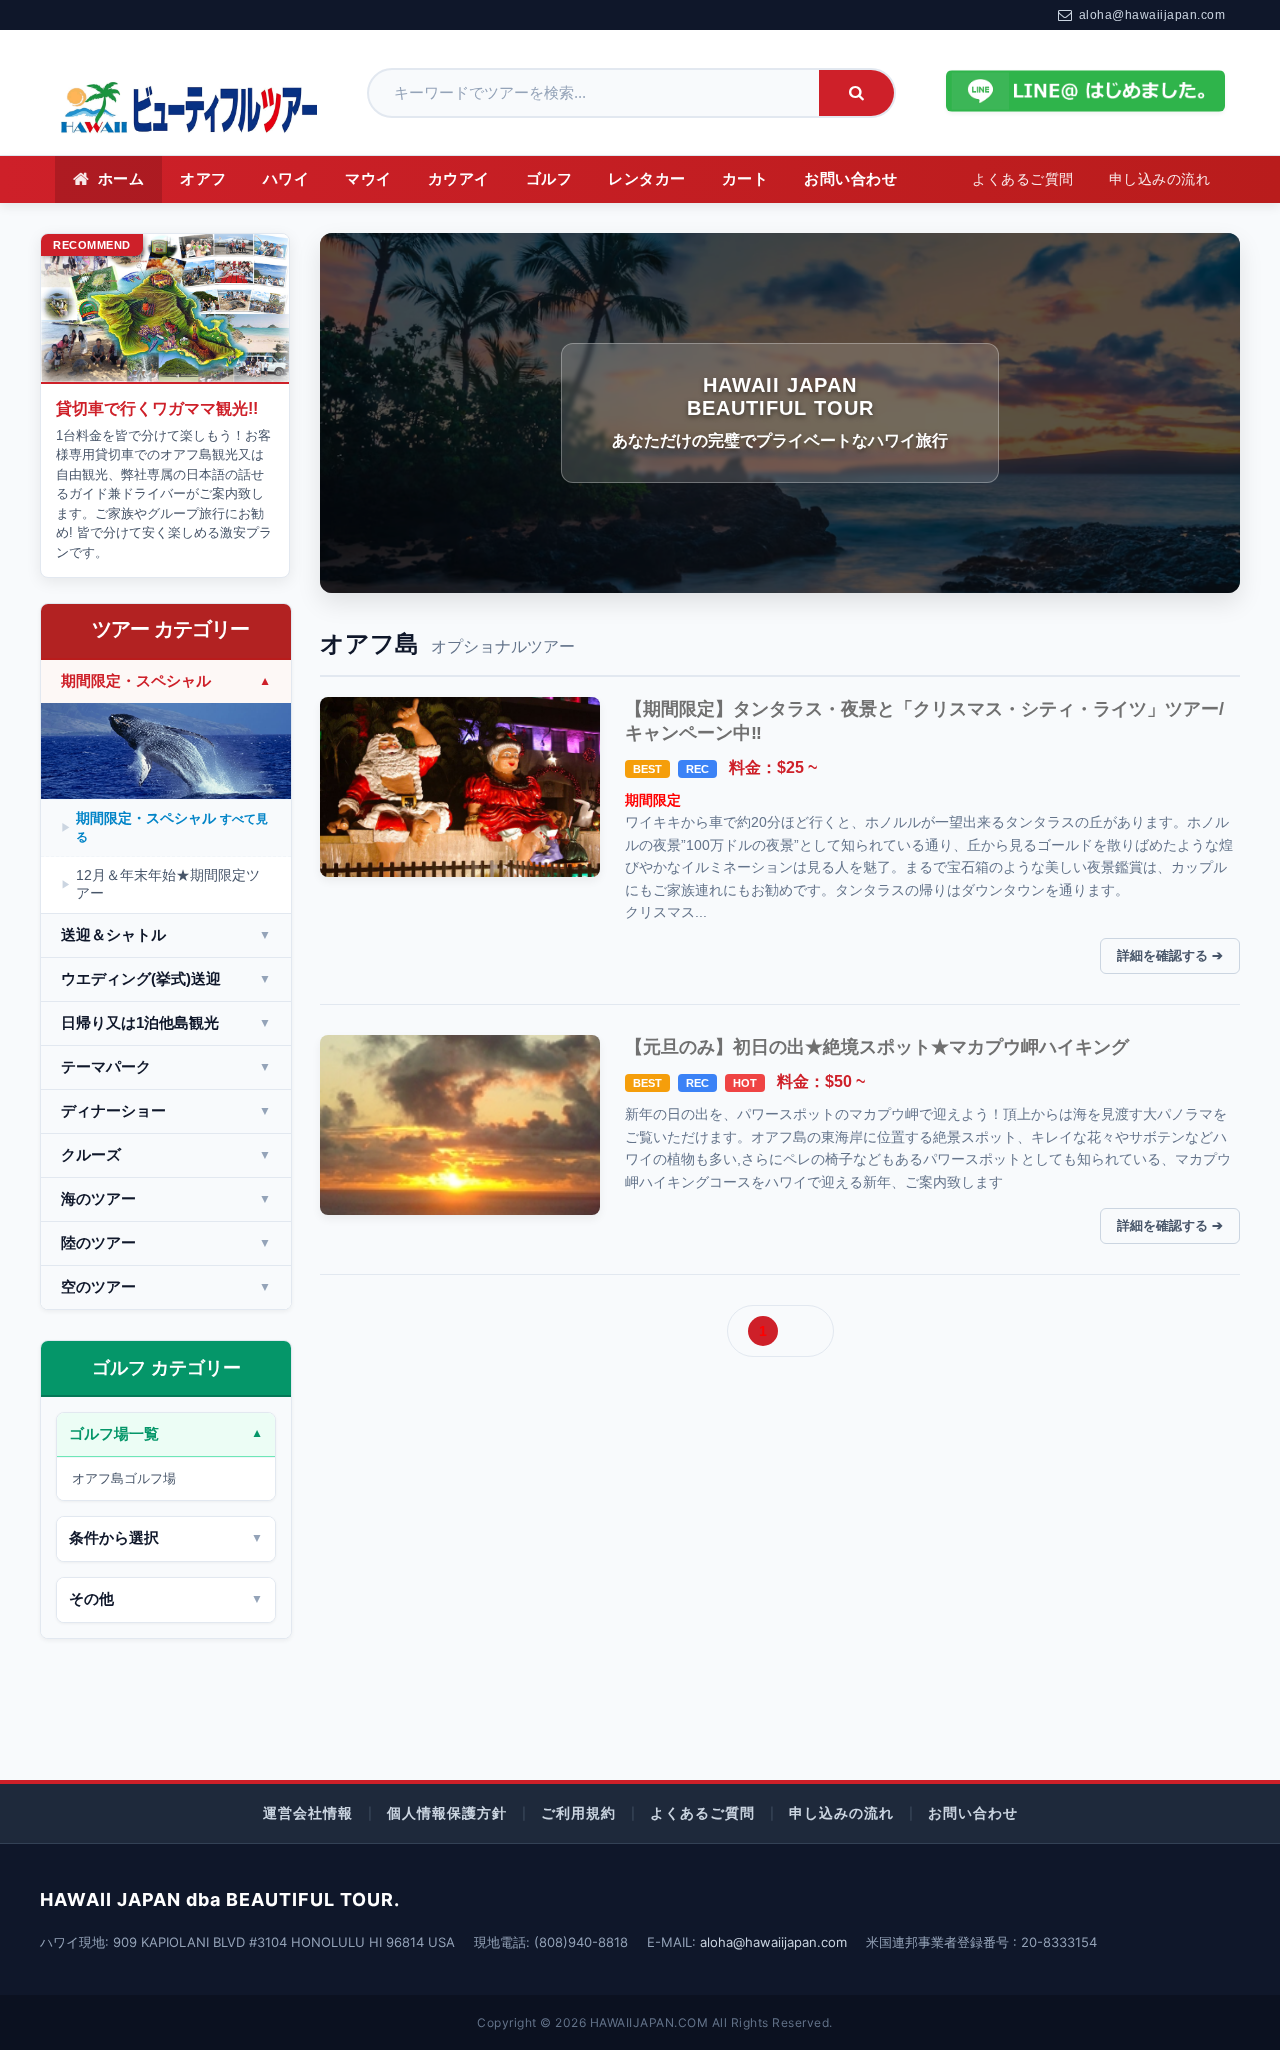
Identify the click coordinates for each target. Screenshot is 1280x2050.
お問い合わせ (850, 178)
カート (745, 178)
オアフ (203, 178)
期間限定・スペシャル (172, 827)
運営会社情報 (308, 1812)
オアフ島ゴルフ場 (124, 1478)
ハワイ (286, 178)
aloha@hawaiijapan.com (1152, 15)
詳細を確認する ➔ (1170, 955)
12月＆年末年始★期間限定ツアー (168, 884)
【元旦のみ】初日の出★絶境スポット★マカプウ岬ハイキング (877, 1047)
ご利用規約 (578, 1812)
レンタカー (647, 178)
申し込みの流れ (1160, 179)
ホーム (121, 178)
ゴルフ (549, 178)
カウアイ (459, 178)
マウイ (368, 178)
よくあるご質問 (1023, 179)
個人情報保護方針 (447, 1812)
